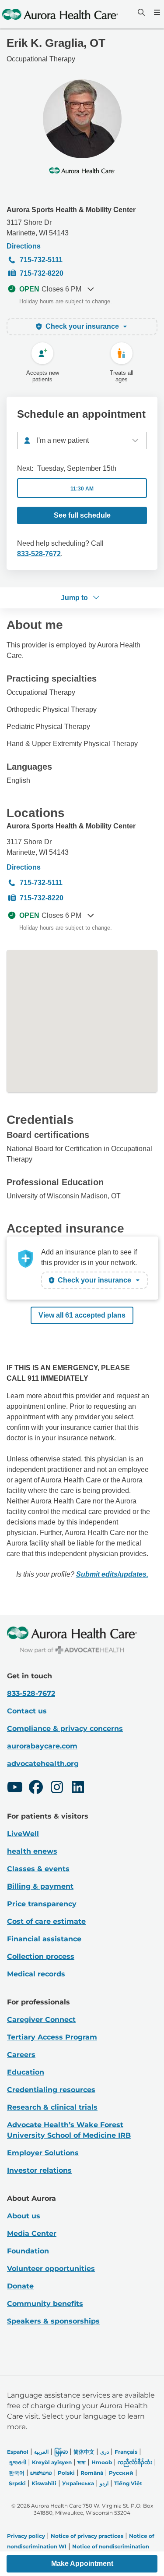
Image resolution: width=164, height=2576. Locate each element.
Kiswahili (44, 2483)
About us (24, 2216)
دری (105, 2452)
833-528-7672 (39, 554)
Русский (121, 2473)
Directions (24, 246)
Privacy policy (26, 2536)
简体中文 (84, 2452)
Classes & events (38, 1869)
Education (26, 2072)
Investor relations (39, 2170)
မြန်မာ (61, 2452)
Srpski (17, 2483)
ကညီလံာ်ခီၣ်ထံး (135, 2462)
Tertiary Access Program (52, 2037)
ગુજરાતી (17, 2462)
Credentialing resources (51, 2090)
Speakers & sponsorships (53, 2321)
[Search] (140, 12)
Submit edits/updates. (112, 1574)
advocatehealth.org (43, 1764)
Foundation (28, 2251)
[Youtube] (15, 1788)
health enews (32, 1851)
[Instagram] (57, 1788)
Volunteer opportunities (51, 2269)
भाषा (82, 2462)
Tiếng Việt (128, 2483)
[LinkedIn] (78, 1788)
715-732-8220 (42, 273)
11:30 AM (82, 489)
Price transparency (42, 1904)
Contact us (27, 1711)
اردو (104, 2483)
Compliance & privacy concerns (65, 1729)
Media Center (32, 2233)
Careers (21, 2055)
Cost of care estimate (46, 1921)
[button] (82, 2564)
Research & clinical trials (52, 2107)
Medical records (36, 1974)
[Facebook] (36, 1788)
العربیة (41, 2452)
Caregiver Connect (41, 2020)
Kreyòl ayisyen (52, 2462)
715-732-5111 (41, 260)
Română (92, 2473)
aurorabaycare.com (42, 1746)
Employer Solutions (43, 2153)
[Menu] (156, 12)
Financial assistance (44, 1939)
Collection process (41, 1956)
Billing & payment (40, 1886)
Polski (66, 2473)
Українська (78, 2483)
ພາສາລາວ (41, 2473)
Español (18, 2452)
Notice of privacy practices (87, 2536)
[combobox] (82, 441)
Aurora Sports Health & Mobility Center (71, 210)
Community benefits (45, 2304)
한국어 (17, 2473)
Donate (20, 2286)
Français (126, 2452)
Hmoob (102, 2462)
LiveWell (23, 1834)
